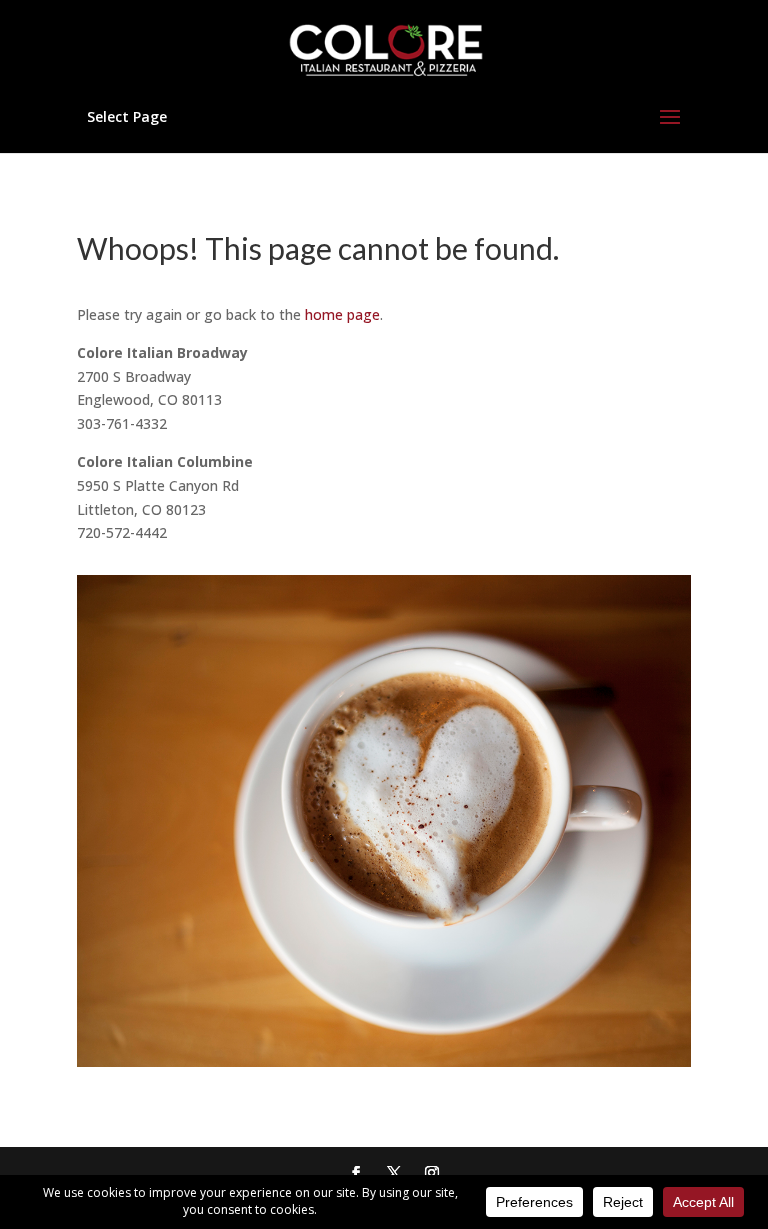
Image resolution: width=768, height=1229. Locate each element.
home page (342, 314)
